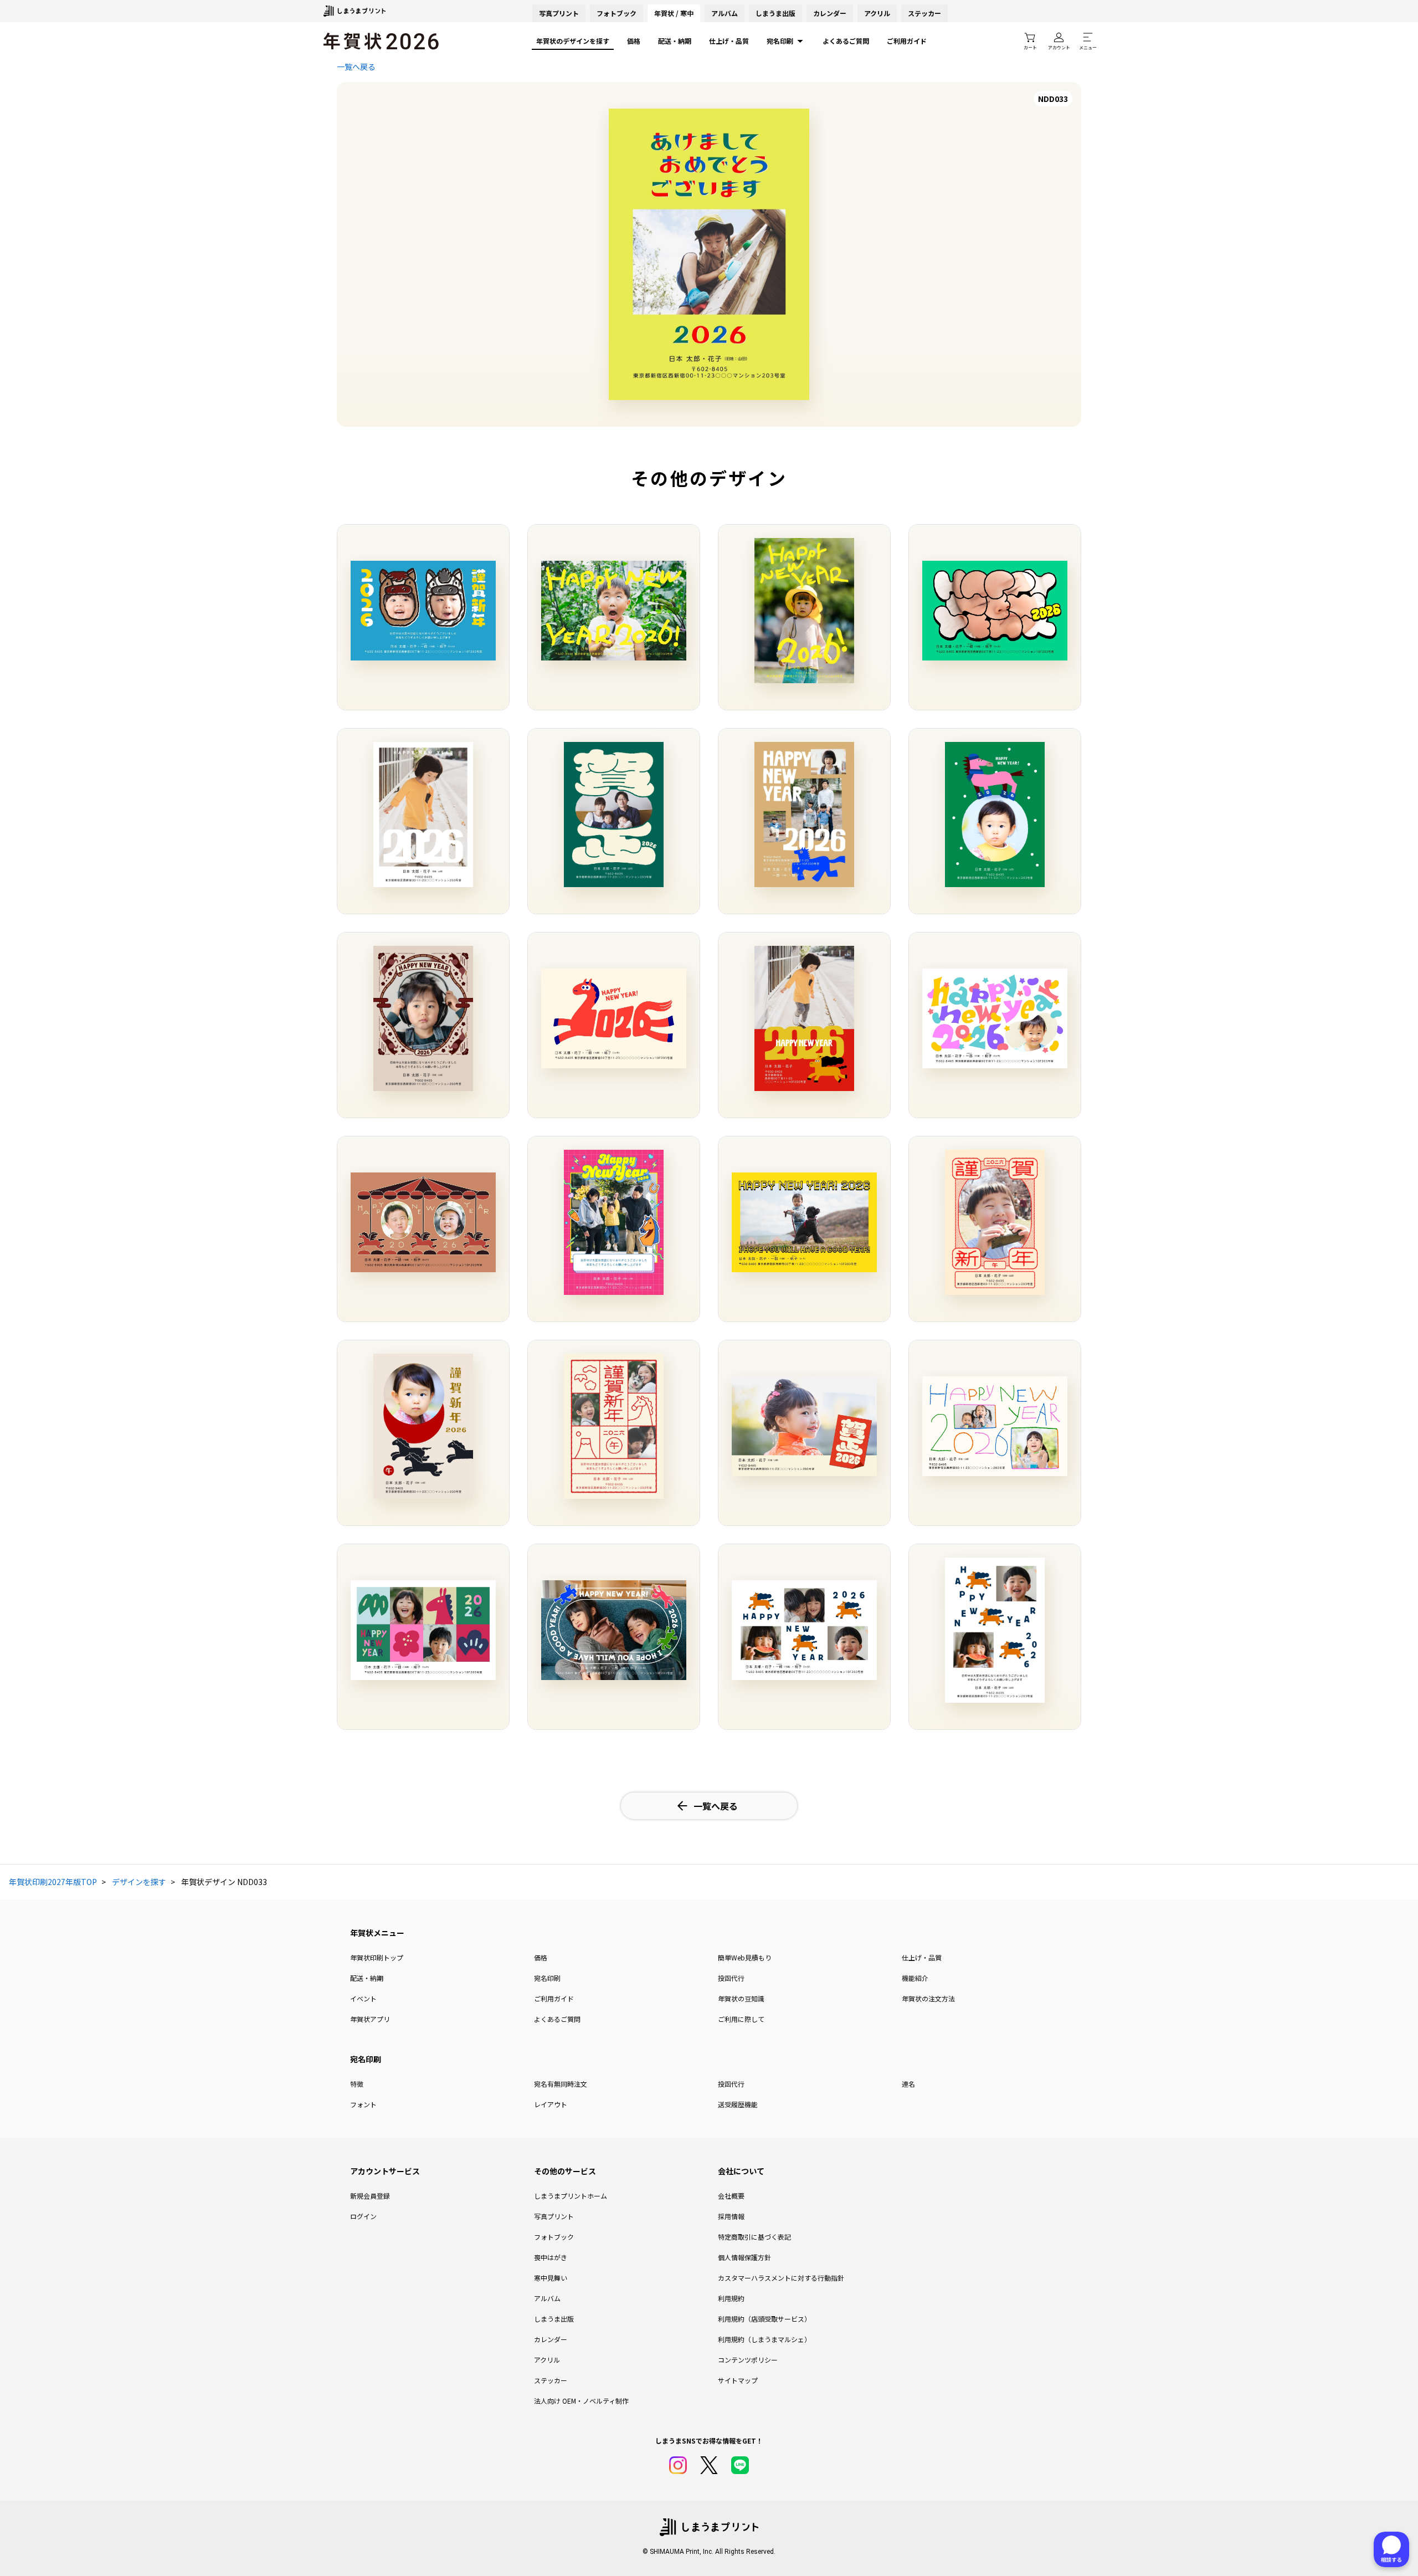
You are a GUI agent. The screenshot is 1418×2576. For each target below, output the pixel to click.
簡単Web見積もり (745, 1957)
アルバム (725, 13)
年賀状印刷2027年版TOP (53, 1882)
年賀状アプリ (370, 2019)
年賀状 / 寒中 (674, 13)
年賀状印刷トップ (377, 1957)
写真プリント (554, 2216)
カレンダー (830, 13)
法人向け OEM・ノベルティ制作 (581, 2401)
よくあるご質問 (846, 41)
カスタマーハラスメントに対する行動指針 (781, 2278)
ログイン (363, 2216)
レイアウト (551, 2104)
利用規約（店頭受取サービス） (764, 2319)
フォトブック (616, 13)
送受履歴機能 (738, 2104)
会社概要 (731, 2196)
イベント (363, 1998)
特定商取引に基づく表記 (754, 2237)
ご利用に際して (741, 2019)
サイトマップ (738, 2380)
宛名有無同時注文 (561, 2084)
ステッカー (924, 13)
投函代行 (731, 1978)
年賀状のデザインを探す (573, 41)
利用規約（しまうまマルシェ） (764, 2339)
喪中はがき (551, 2257)
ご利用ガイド (907, 41)
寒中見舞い (551, 2278)
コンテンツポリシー (748, 2360)
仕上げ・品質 (729, 41)
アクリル (877, 13)
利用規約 (731, 2298)
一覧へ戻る (356, 66)
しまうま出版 (775, 13)
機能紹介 (915, 1978)
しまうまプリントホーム (571, 2196)
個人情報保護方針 (744, 2257)
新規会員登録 (370, 2196)
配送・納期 (675, 41)
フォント (363, 2104)
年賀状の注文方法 (928, 1998)
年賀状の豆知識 (741, 1998)
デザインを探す (139, 1882)
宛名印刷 (780, 41)
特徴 (357, 2084)
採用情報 (731, 2216)
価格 (634, 41)
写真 (559, 13)
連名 (908, 2084)
